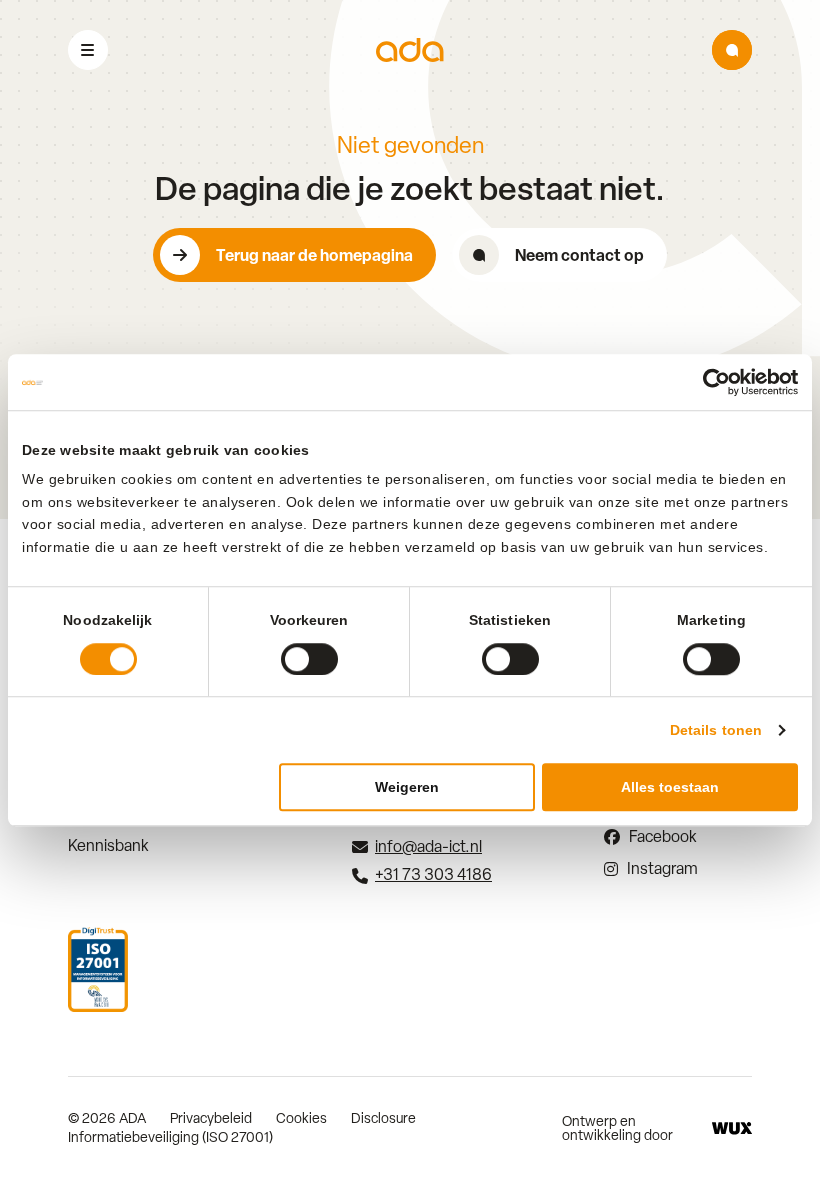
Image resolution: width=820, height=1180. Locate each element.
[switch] (309, 659)
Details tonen (716, 730)
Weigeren (407, 787)
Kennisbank (108, 845)
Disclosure (383, 1118)
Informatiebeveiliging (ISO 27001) (170, 1137)
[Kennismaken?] (732, 50)
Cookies (301, 1118)
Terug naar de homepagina (314, 255)
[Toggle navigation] (88, 50)
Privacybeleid (211, 1118)
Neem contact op (579, 255)
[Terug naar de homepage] (410, 50)
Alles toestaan (670, 787)
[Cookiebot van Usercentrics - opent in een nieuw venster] (710, 382)
